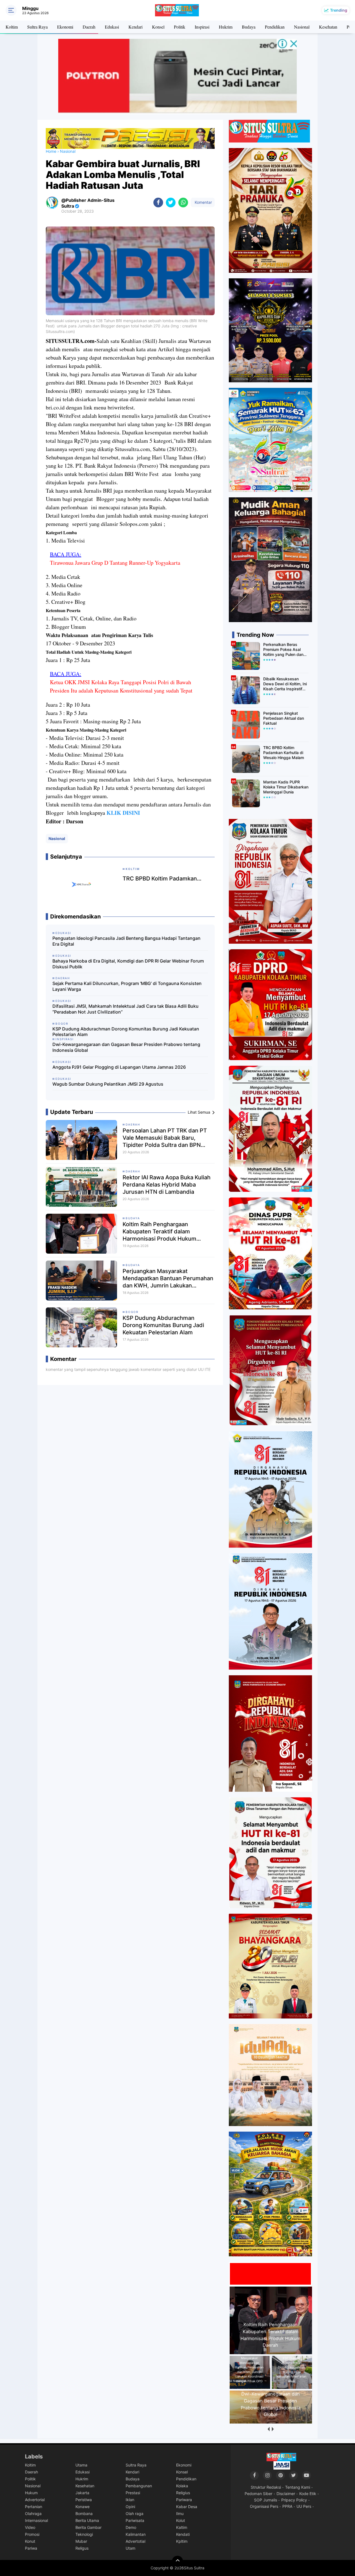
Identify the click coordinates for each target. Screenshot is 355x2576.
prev (268, 2429)
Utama (81, 2465)
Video (30, 2527)
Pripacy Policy (294, 2500)
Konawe (83, 2507)
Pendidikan (275, 27)
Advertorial (35, 2500)
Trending (339, 10)
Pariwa (31, 2548)
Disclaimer (286, 2494)
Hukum (31, 2493)
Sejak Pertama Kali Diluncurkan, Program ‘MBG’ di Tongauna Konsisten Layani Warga (127, 986)
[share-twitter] (171, 203)
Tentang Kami (298, 2487)
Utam (130, 2548)
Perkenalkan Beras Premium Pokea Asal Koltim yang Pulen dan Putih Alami (283, 650)
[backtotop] (177, 2561)
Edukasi (112, 27)
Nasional (302, 27)
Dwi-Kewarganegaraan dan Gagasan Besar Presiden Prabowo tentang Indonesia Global (126, 1047)
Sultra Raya (37, 27)
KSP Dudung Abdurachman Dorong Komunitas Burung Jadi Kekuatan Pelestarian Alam (126, 1032)
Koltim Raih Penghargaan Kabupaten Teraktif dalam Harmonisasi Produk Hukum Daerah (159, 1232)
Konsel (158, 27)
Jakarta (82, 2493)
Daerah (89, 27)
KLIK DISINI (123, 813)
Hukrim (226, 27)
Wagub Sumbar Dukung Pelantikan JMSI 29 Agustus (108, 1084)
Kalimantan (136, 2534)
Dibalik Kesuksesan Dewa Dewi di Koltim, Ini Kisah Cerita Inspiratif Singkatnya (285, 684)
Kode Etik (308, 2494)
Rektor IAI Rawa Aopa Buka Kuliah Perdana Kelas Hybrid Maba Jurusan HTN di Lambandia (167, 1185)
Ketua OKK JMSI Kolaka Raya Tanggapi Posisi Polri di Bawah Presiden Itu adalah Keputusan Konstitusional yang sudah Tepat (121, 686)
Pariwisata (135, 2520)
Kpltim (182, 2541)
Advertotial (135, 2541)
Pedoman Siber (258, 2494)
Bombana (84, 2513)
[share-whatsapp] (183, 203)
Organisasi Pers (264, 2506)
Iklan (130, 2500)
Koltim (12, 27)
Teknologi (84, 2534)
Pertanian (34, 2507)
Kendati (183, 2534)
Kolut (181, 2520)
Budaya (249, 27)
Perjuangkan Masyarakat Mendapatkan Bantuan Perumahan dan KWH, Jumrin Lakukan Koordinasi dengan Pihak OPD (168, 1278)
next (272, 2429)
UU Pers (304, 2506)
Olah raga (135, 2513)
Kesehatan (328, 27)
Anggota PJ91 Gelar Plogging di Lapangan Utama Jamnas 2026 (119, 1067)
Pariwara (184, 2500)
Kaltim (182, 2527)
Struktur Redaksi (266, 2487)
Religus (82, 2548)
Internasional (36, 2520)
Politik (180, 27)
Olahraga (33, 2513)
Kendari (135, 27)
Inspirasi (202, 27)
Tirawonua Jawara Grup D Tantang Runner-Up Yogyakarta (115, 563)
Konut (30, 2541)
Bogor (132, 1312)
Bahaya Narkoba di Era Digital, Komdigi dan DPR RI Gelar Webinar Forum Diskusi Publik (128, 964)
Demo (131, 2527)
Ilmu (180, 2513)
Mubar (81, 2541)
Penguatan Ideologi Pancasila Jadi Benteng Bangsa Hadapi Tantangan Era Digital (126, 941)
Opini (130, 2507)
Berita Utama (87, 2520)
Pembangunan (139, 2486)
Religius (183, 2493)
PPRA (287, 2506)
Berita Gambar (88, 2527)
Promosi (32, 2534)
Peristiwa (84, 2500)
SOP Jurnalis (266, 2500)
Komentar (203, 202)
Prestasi (133, 2493)
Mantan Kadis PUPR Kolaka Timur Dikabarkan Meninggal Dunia (286, 787)
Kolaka (182, 2486)
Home (51, 151)
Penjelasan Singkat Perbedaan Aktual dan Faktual (284, 718)
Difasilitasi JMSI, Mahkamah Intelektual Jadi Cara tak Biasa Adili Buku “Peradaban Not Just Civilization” (125, 1009)
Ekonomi (65, 27)
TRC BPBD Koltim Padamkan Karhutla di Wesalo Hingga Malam (284, 753)
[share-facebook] (158, 203)
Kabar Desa (187, 2507)
